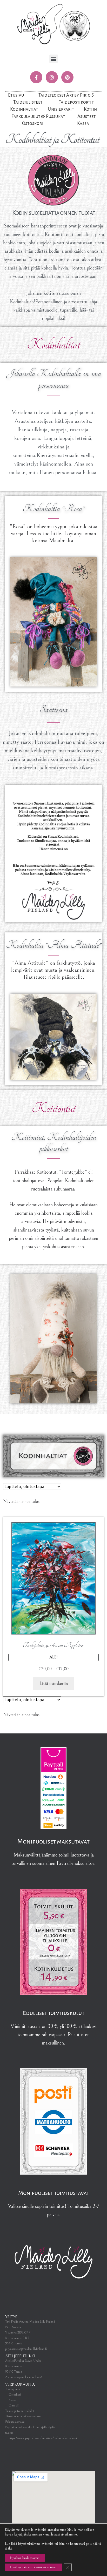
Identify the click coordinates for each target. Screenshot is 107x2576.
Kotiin (90, 109)
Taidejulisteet (28, 102)
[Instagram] (52, 77)
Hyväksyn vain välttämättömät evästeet (33, 2567)
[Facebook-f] (36, 77)
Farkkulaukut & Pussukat (38, 116)
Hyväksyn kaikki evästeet (25, 2558)
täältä (9, 2548)
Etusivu (16, 95)
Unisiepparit (61, 109)
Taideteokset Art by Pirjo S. (67, 95)
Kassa (83, 123)
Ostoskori (33, 123)
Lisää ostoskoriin (54, 1683)
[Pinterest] (67, 77)
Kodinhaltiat (24, 109)
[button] (54, 59)
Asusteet (87, 116)
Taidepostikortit (76, 102)
